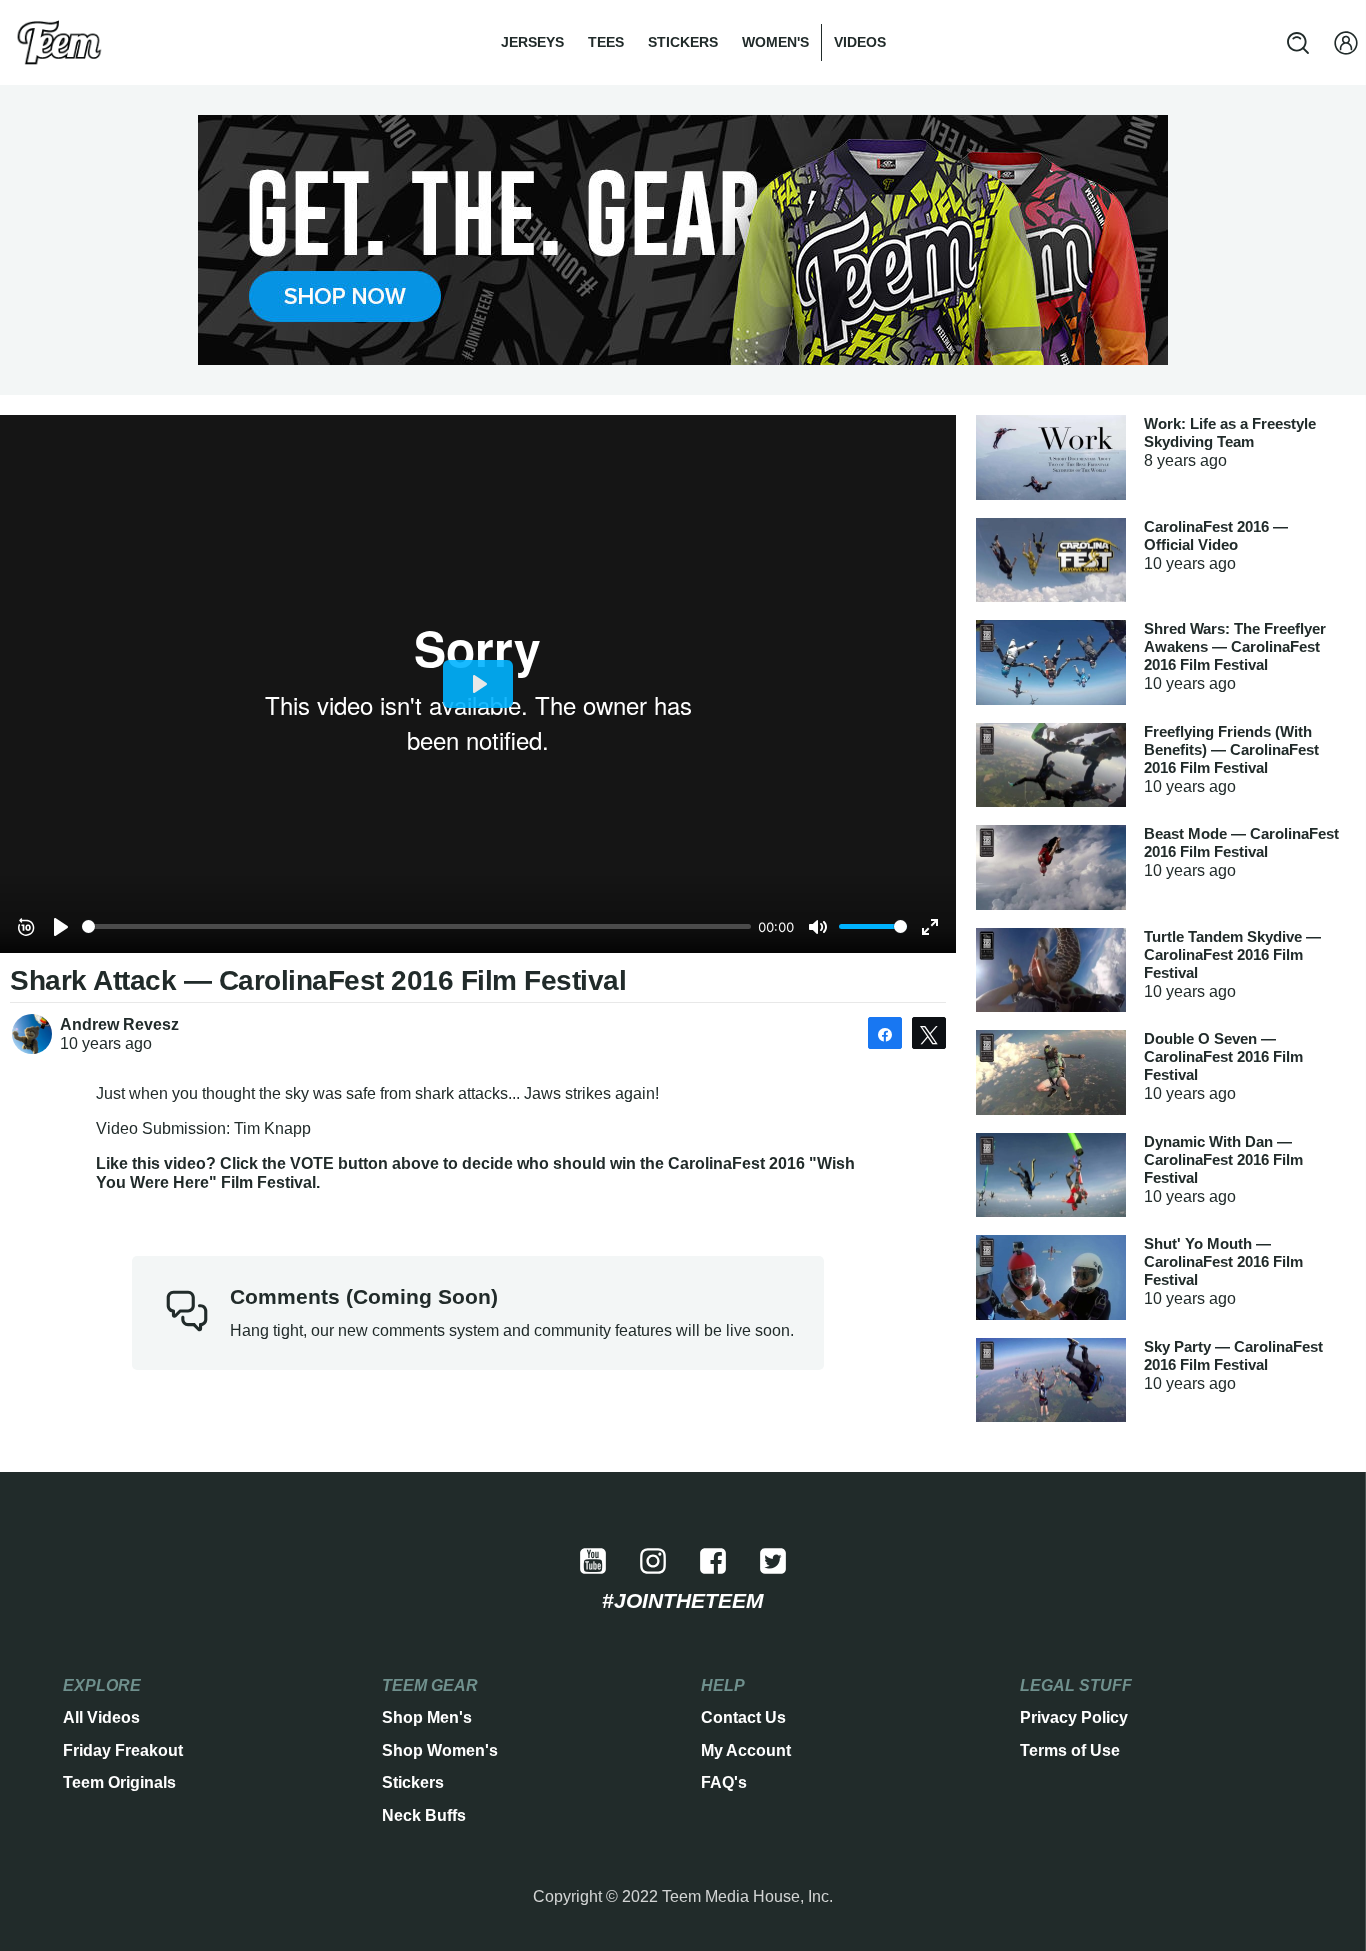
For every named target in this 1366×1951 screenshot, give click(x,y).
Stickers (683, 42)
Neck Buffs (424, 1815)
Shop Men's (427, 1717)
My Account (746, 1750)
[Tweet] (929, 1033)
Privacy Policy (1074, 1717)
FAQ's (724, 1782)
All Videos (101, 1717)
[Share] (885, 1033)
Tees (606, 42)
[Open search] (1298, 43)
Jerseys (532, 42)
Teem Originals (119, 1782)
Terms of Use (1070, 1750)
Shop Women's (440, 1750)
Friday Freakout (123, 1750)
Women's (775, 42)
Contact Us (743, 1717)
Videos (860, 42)
